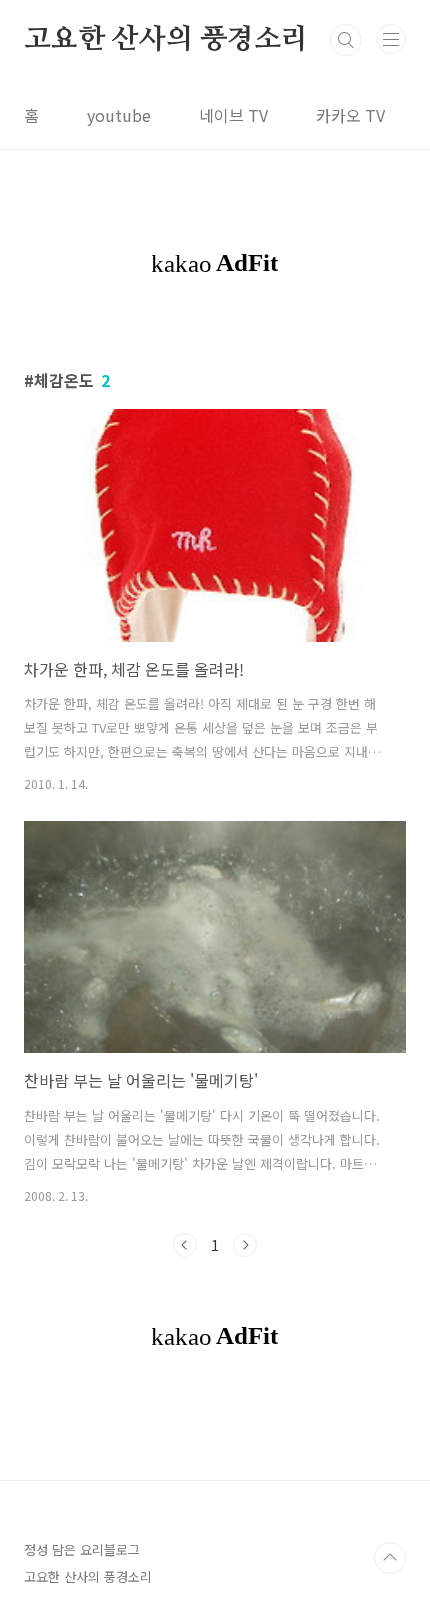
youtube (119, 115)
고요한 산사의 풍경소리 (166, 40)
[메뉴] (391, 39)
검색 (346, 40)
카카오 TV (350, 115)
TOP (390, 1558)
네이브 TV (233, 115)
